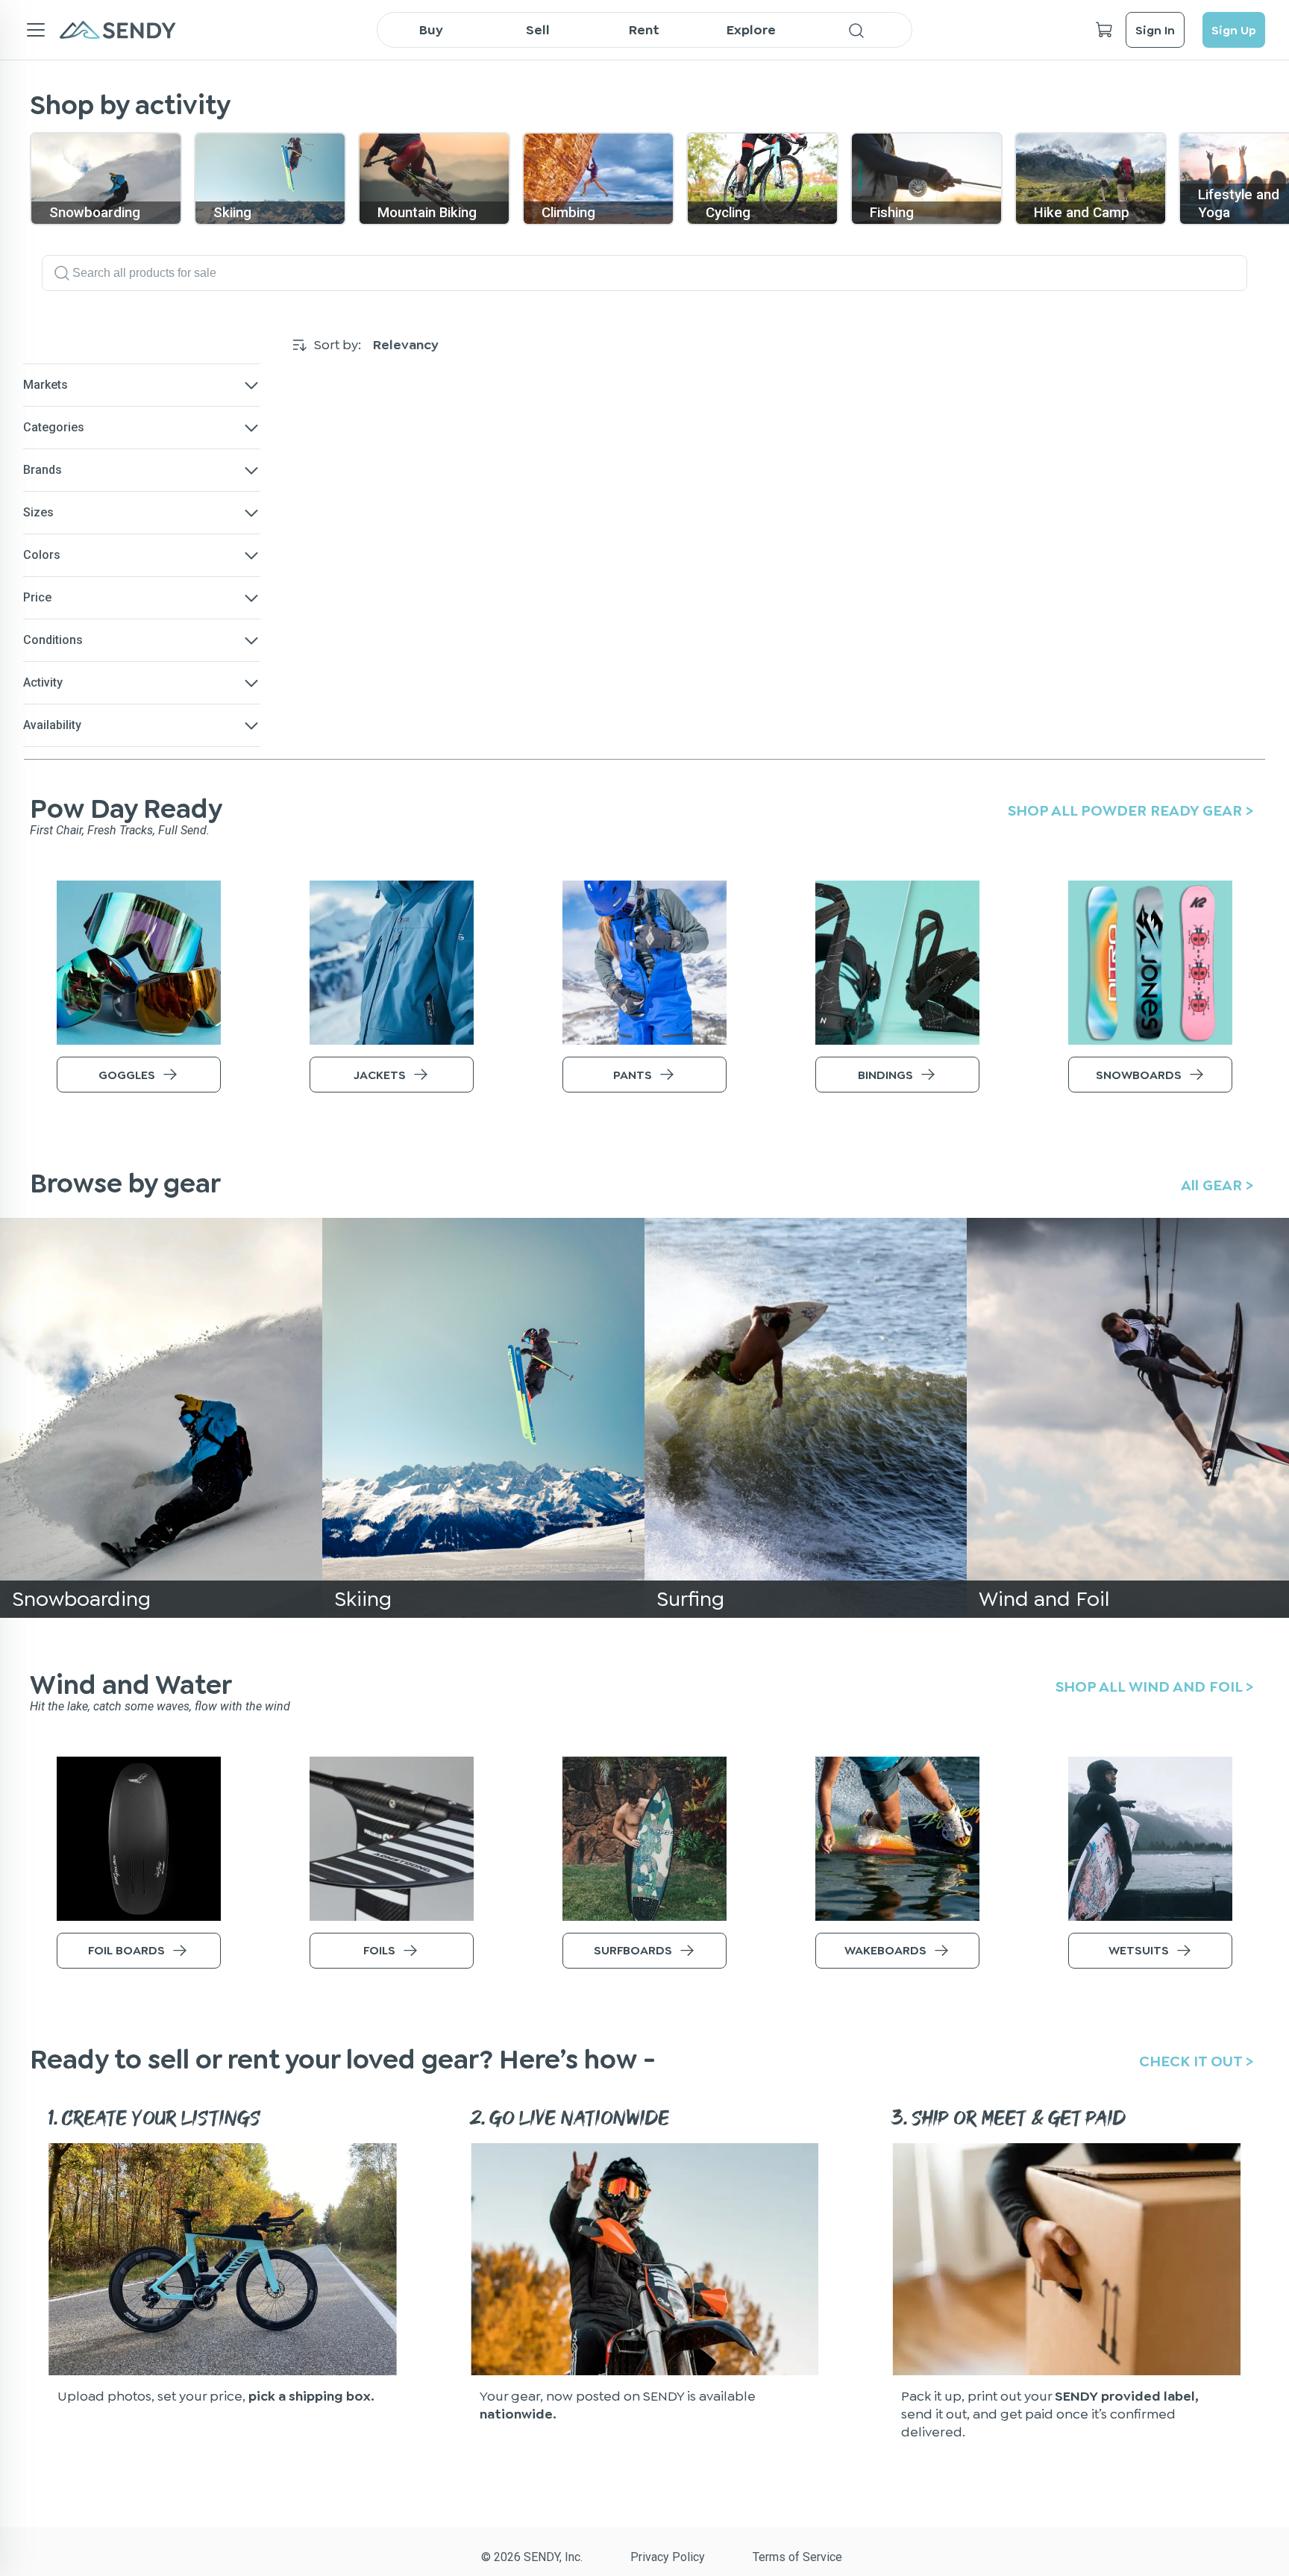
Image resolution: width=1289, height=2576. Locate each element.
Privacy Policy (668, 2557)
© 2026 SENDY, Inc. (532, 2557)
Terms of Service (797, 2557)
